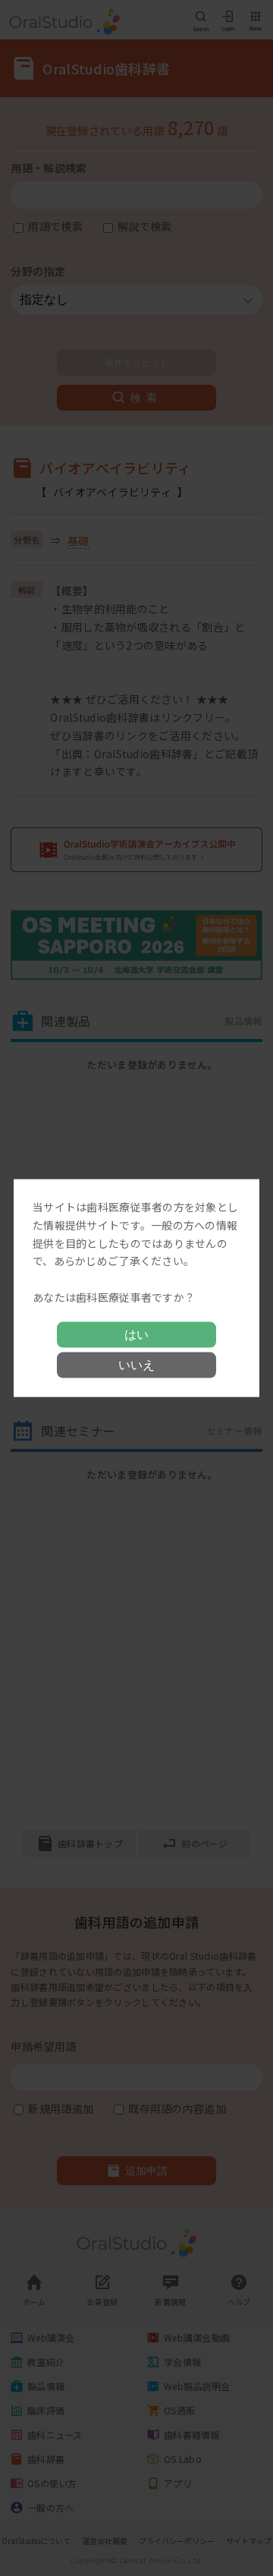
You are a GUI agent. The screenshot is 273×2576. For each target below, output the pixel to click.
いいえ (136, 1364)
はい (136, 1334)
